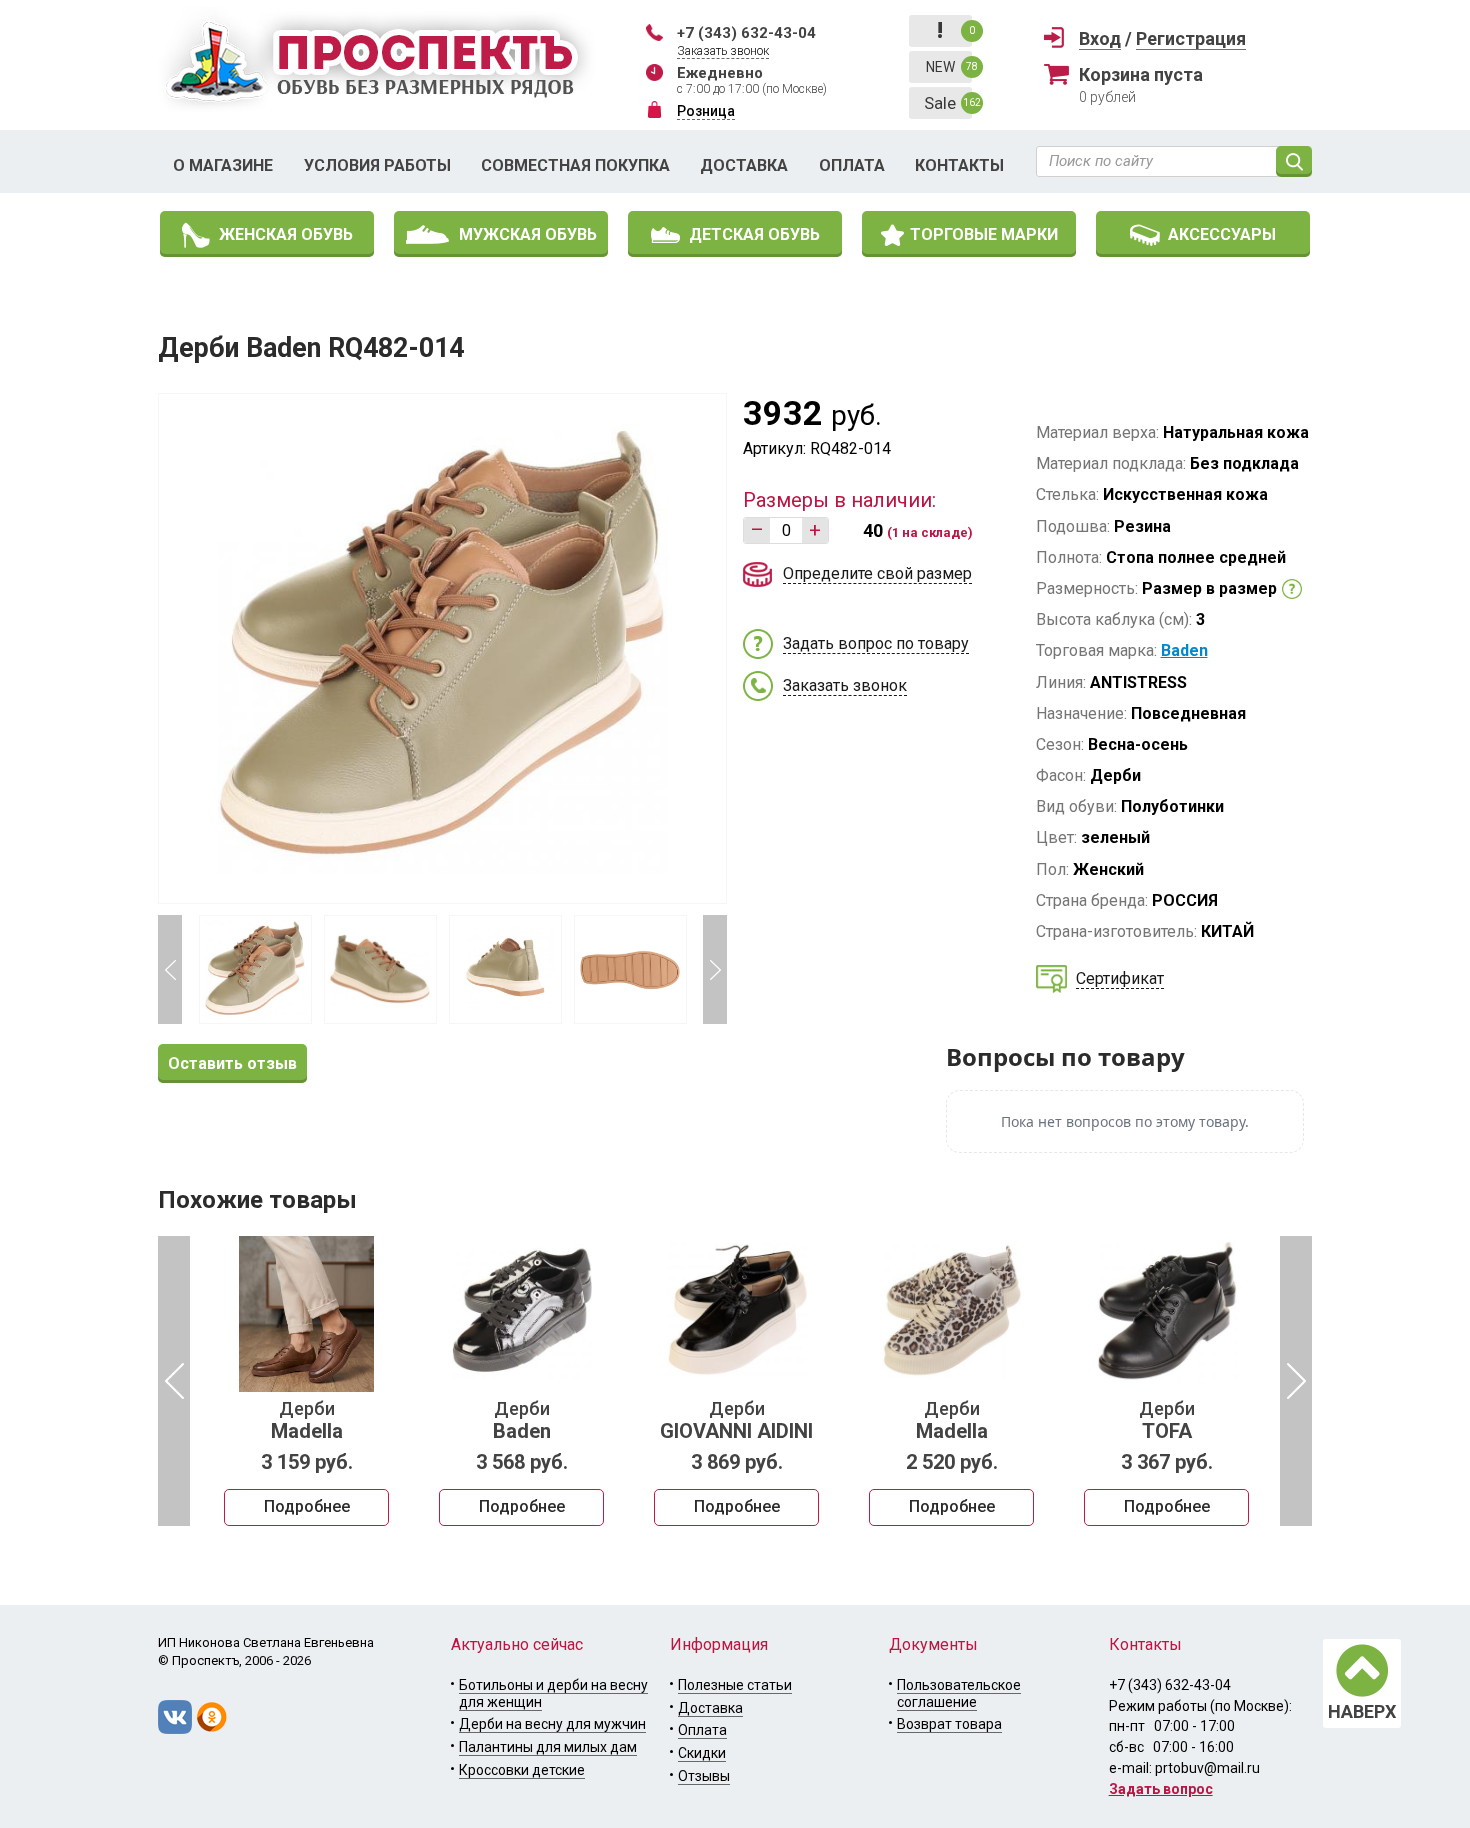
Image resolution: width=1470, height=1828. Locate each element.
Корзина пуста (1141, 74)
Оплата (852, 165)
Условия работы (377, 165)
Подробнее (307, 1506)
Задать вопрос (1161, 1789)
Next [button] (715, 969)
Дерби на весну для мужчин (552, 1724)
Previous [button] (170, 969)
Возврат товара (949, 1724)
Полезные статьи (735, 1685)
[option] (306, 1381)
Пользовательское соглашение (959, 1693)
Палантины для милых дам (548, 1747)
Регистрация (1191, 38)
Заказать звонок (723, 51)
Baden (1184, 650)
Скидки (702, 1753)
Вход (1100, 38)
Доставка (744, 165)
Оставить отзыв (232, 1063)
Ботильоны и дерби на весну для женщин (553, 1693)
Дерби (307, 1421)
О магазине (223, 165)
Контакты (959, 165)
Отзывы (704, 1776)
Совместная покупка (575, 165)
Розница (706, 111)
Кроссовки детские (522, 1770)
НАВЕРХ (1362, 1711)
